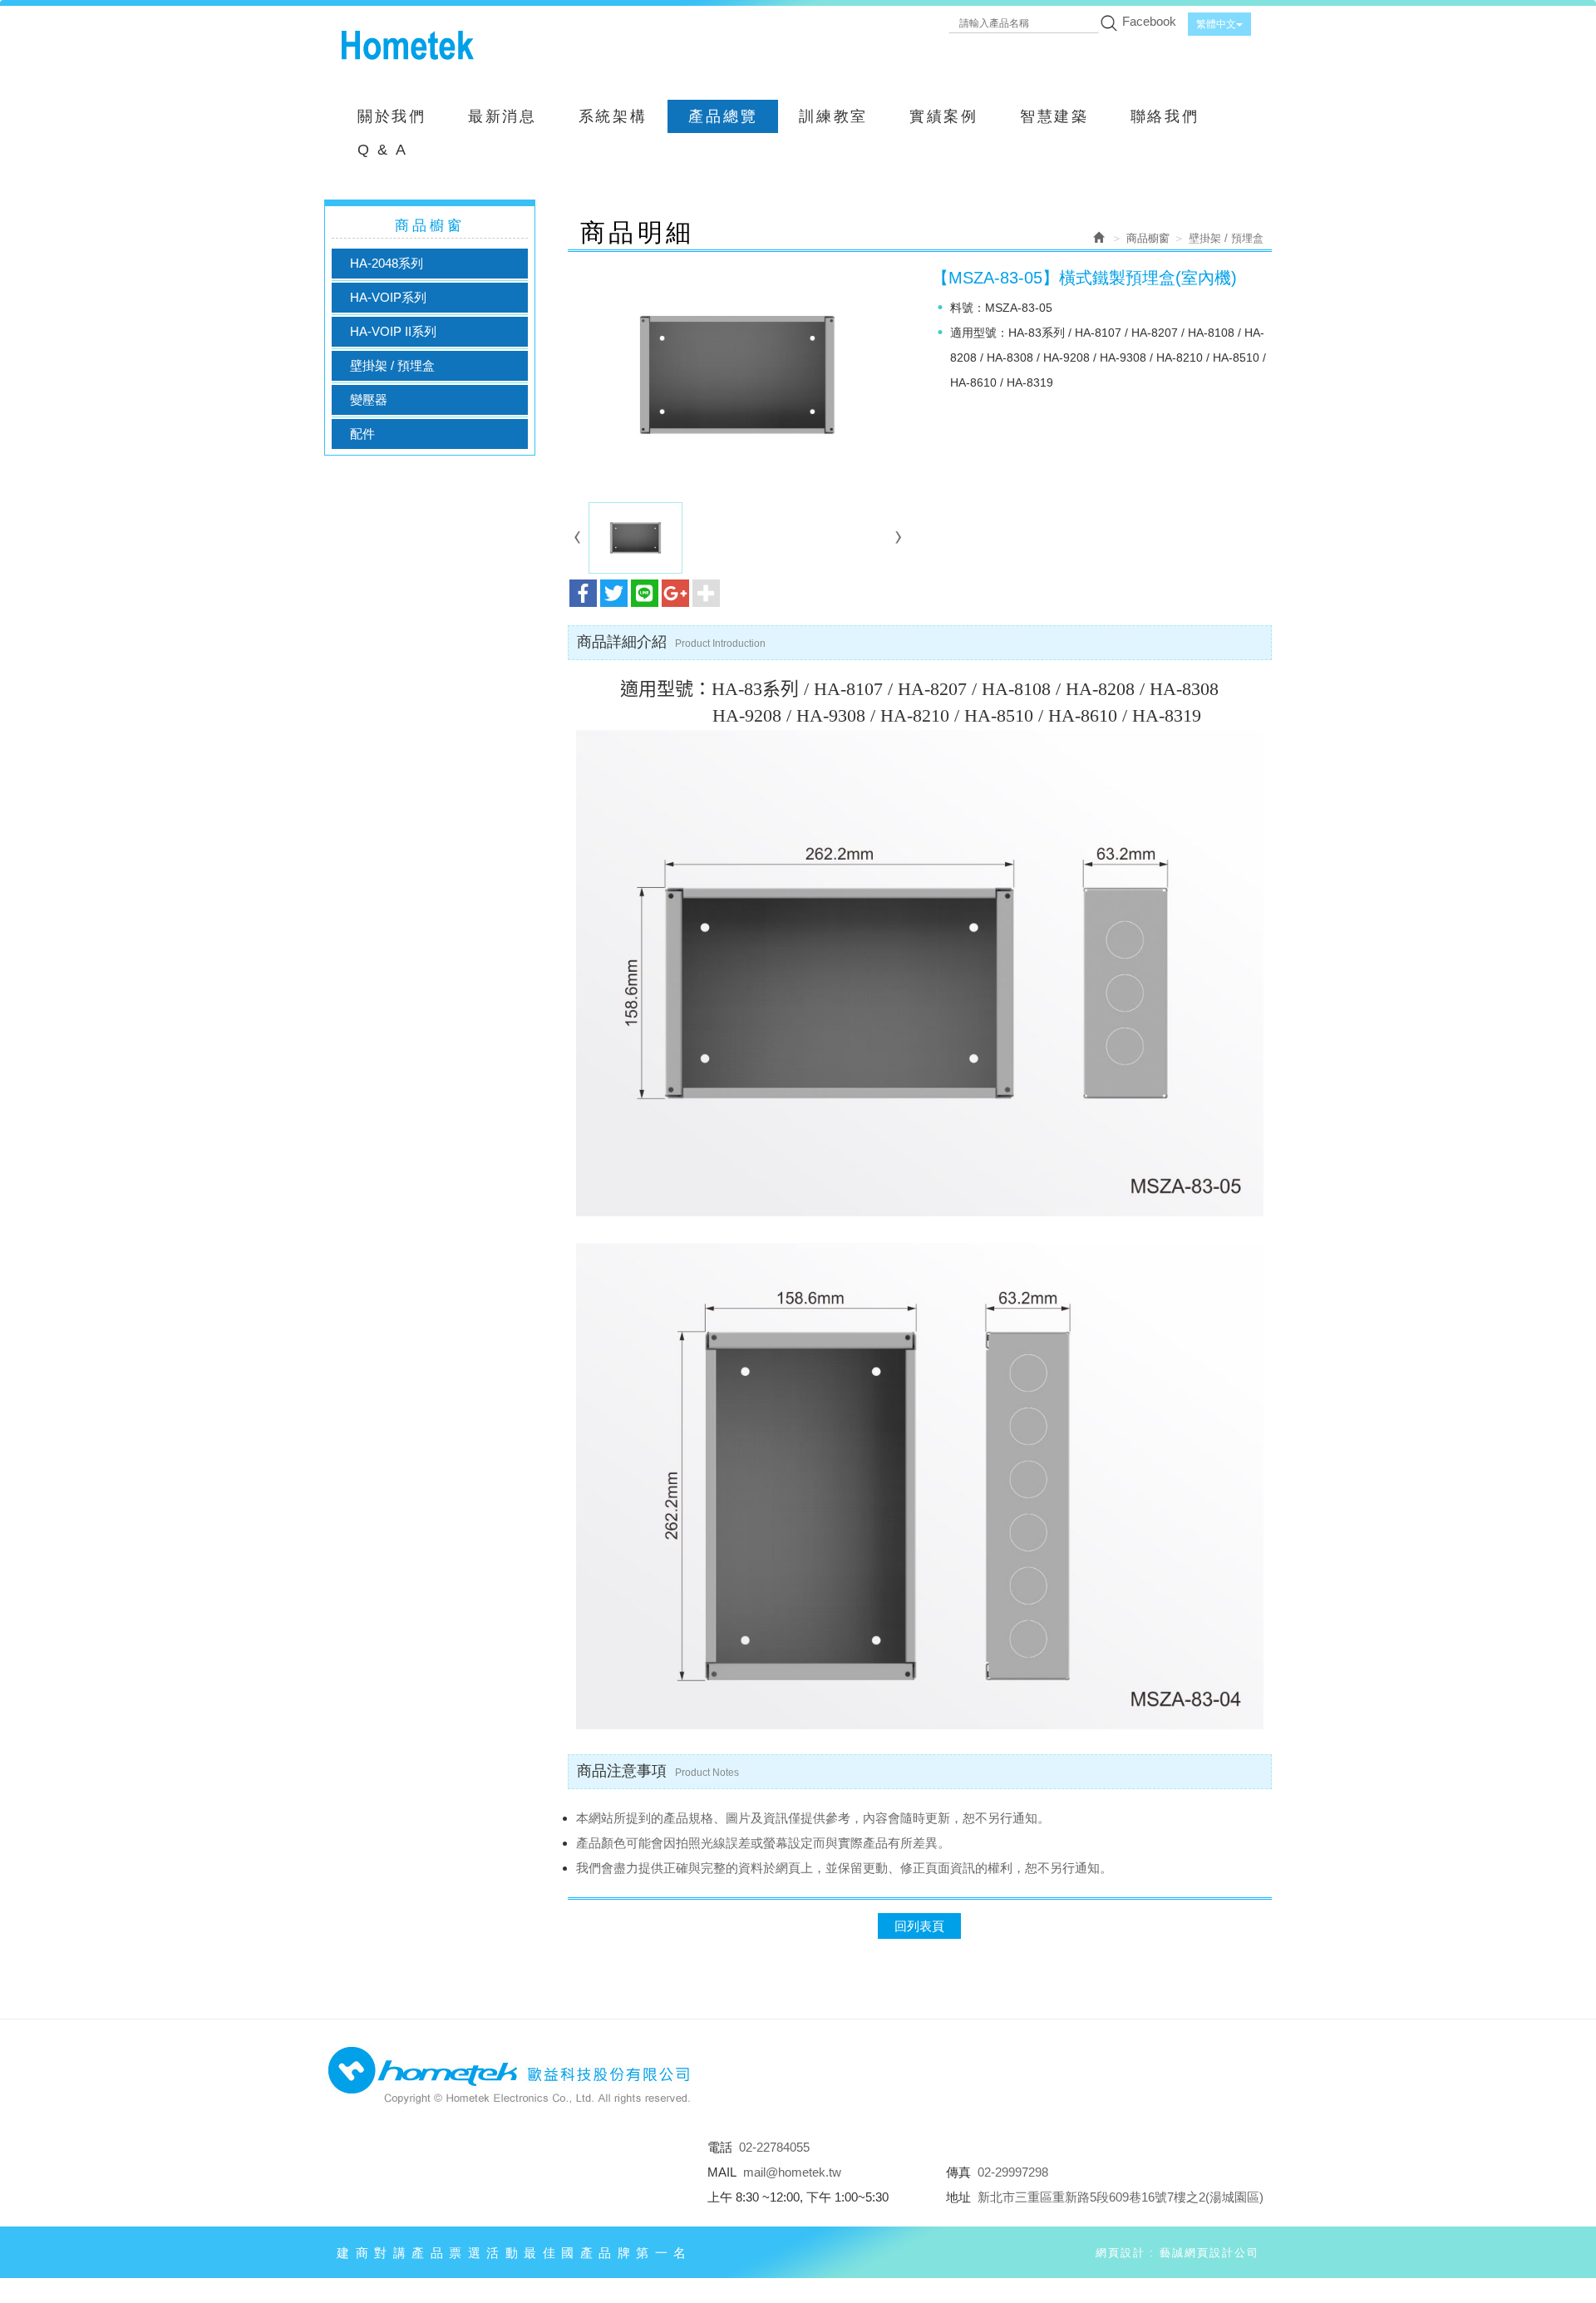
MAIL (722, 2172)
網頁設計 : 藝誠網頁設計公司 (1177, 2253)
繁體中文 (1216, 24)
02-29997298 (1013, 2172)
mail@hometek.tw (792, 2172)
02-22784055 (774, 2147)
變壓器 (369, 399)
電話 (720, 2147)
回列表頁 (919, 1926)
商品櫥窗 (1148, 238)
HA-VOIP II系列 (393, 331)
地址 (958, 2197)
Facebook (1149, 21)
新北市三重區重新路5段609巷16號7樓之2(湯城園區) (1121, 2197)
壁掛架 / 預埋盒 (392, 365)
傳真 (958, 2172)
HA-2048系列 (387, 263)
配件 (362, 434)
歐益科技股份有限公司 (407, 46)
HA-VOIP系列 (388, 297)
